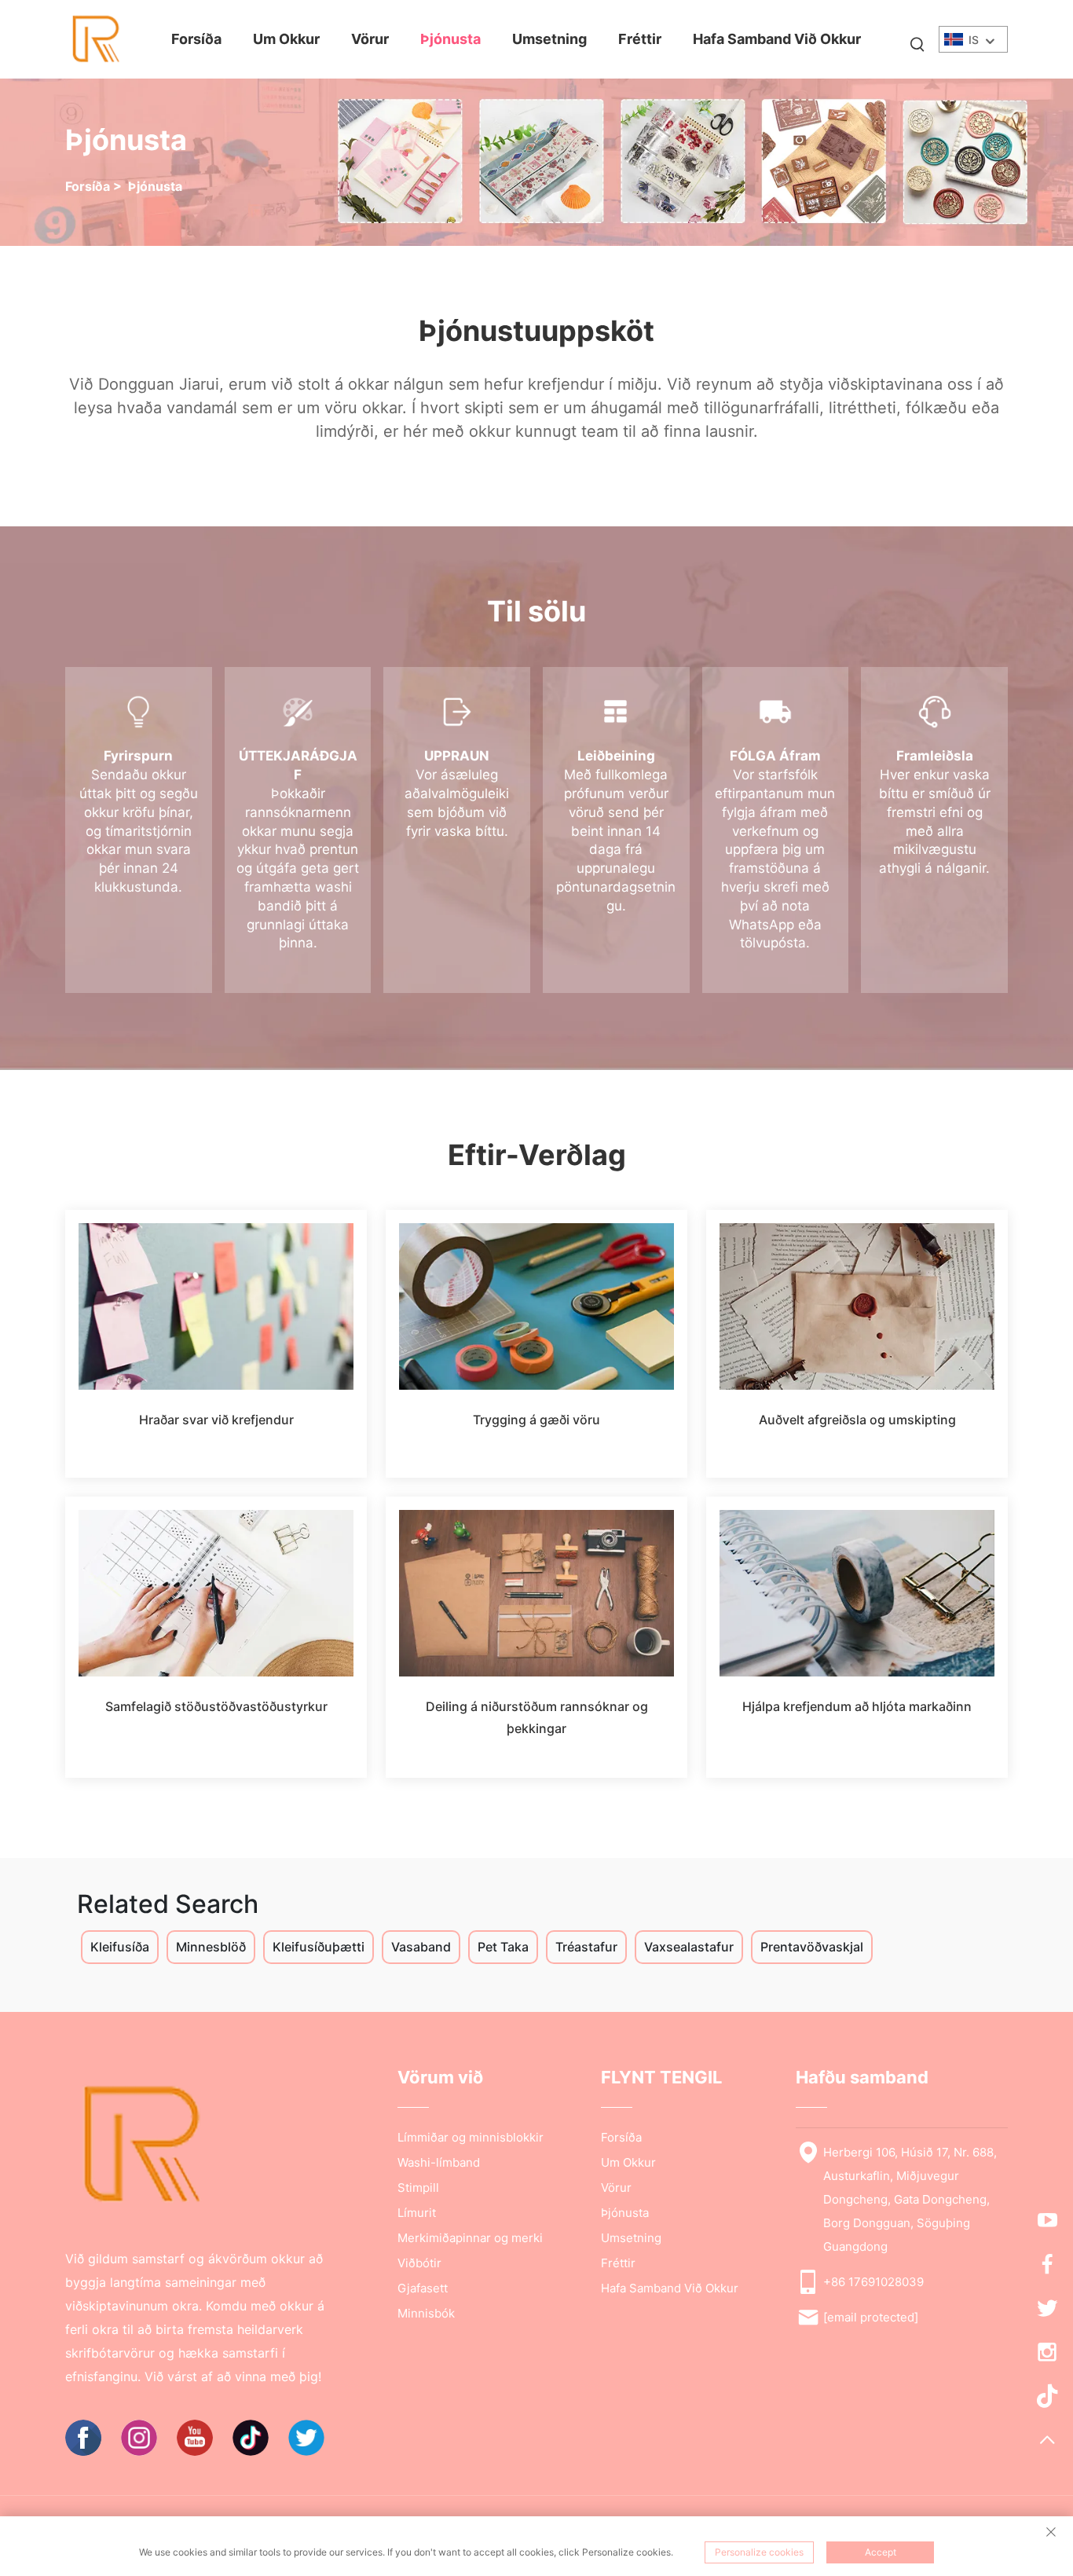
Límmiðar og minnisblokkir (471, 2137)
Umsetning (549, 39)
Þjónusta (450, 39)
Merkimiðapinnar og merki (470, 2238)
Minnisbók (426, 2313)
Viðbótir (419, 2263)
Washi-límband (439, 2162)
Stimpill (418, 2188)
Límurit (417, 2213)
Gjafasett (423, 2288)
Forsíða (196, 39)
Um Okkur (286, 39)
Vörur (370, 39)
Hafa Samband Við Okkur (777, 39)
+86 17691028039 (873, 2282)
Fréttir (640, 39)
